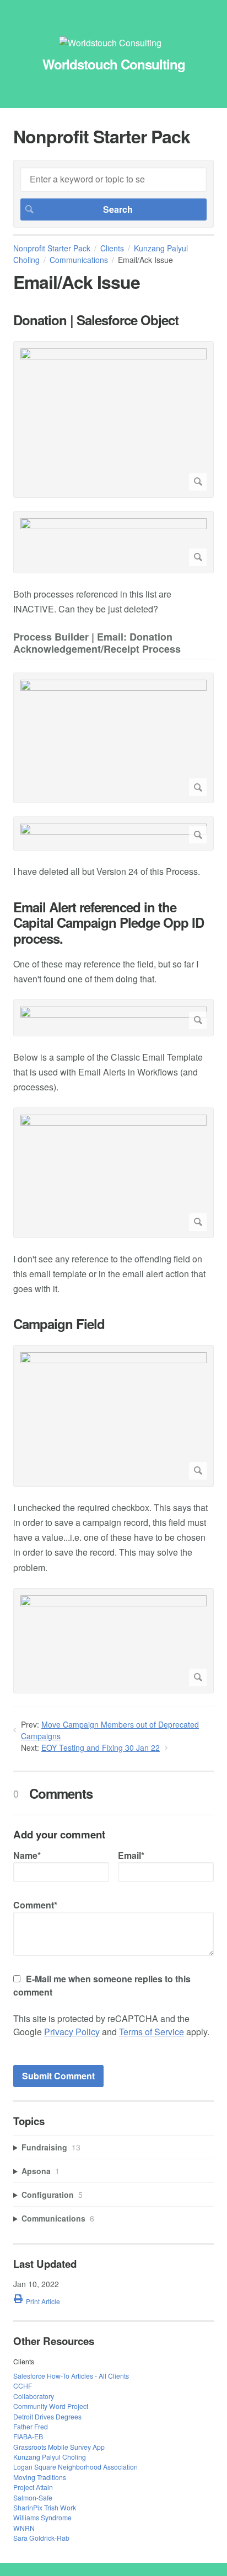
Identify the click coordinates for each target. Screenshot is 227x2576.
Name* (27, 1855)
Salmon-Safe (33, 2497)
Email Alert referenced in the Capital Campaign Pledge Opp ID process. (109, 923)
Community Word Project (51, 2406)
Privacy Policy (72, 2032)
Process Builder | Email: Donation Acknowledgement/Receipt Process (97, 644)
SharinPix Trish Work (45, 2507)
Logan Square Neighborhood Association (75, 2467)
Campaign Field (59, 1324)
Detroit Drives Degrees (47, 2416)
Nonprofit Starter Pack (52, 248)
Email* (131, 1855)
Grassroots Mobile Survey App (59, 2447)
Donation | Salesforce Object (96, 320)
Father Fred (31, 2426)
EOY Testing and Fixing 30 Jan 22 (101, 1747)
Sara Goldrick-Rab (41, 2538)
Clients (112, 248)
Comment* (35, 1905)
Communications (79, 260)
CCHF (23, 2386)
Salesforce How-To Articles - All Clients (71, 2376)
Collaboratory (34, 2396)
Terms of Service (152, 2032)
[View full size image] (113, 420)
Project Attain (33, 2487)
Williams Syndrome (42, 2517)
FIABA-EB (28, 2436)
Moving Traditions (40, 2477)
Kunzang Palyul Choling (50, 2457)
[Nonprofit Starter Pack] (110, 43)
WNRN (24, 2528)
